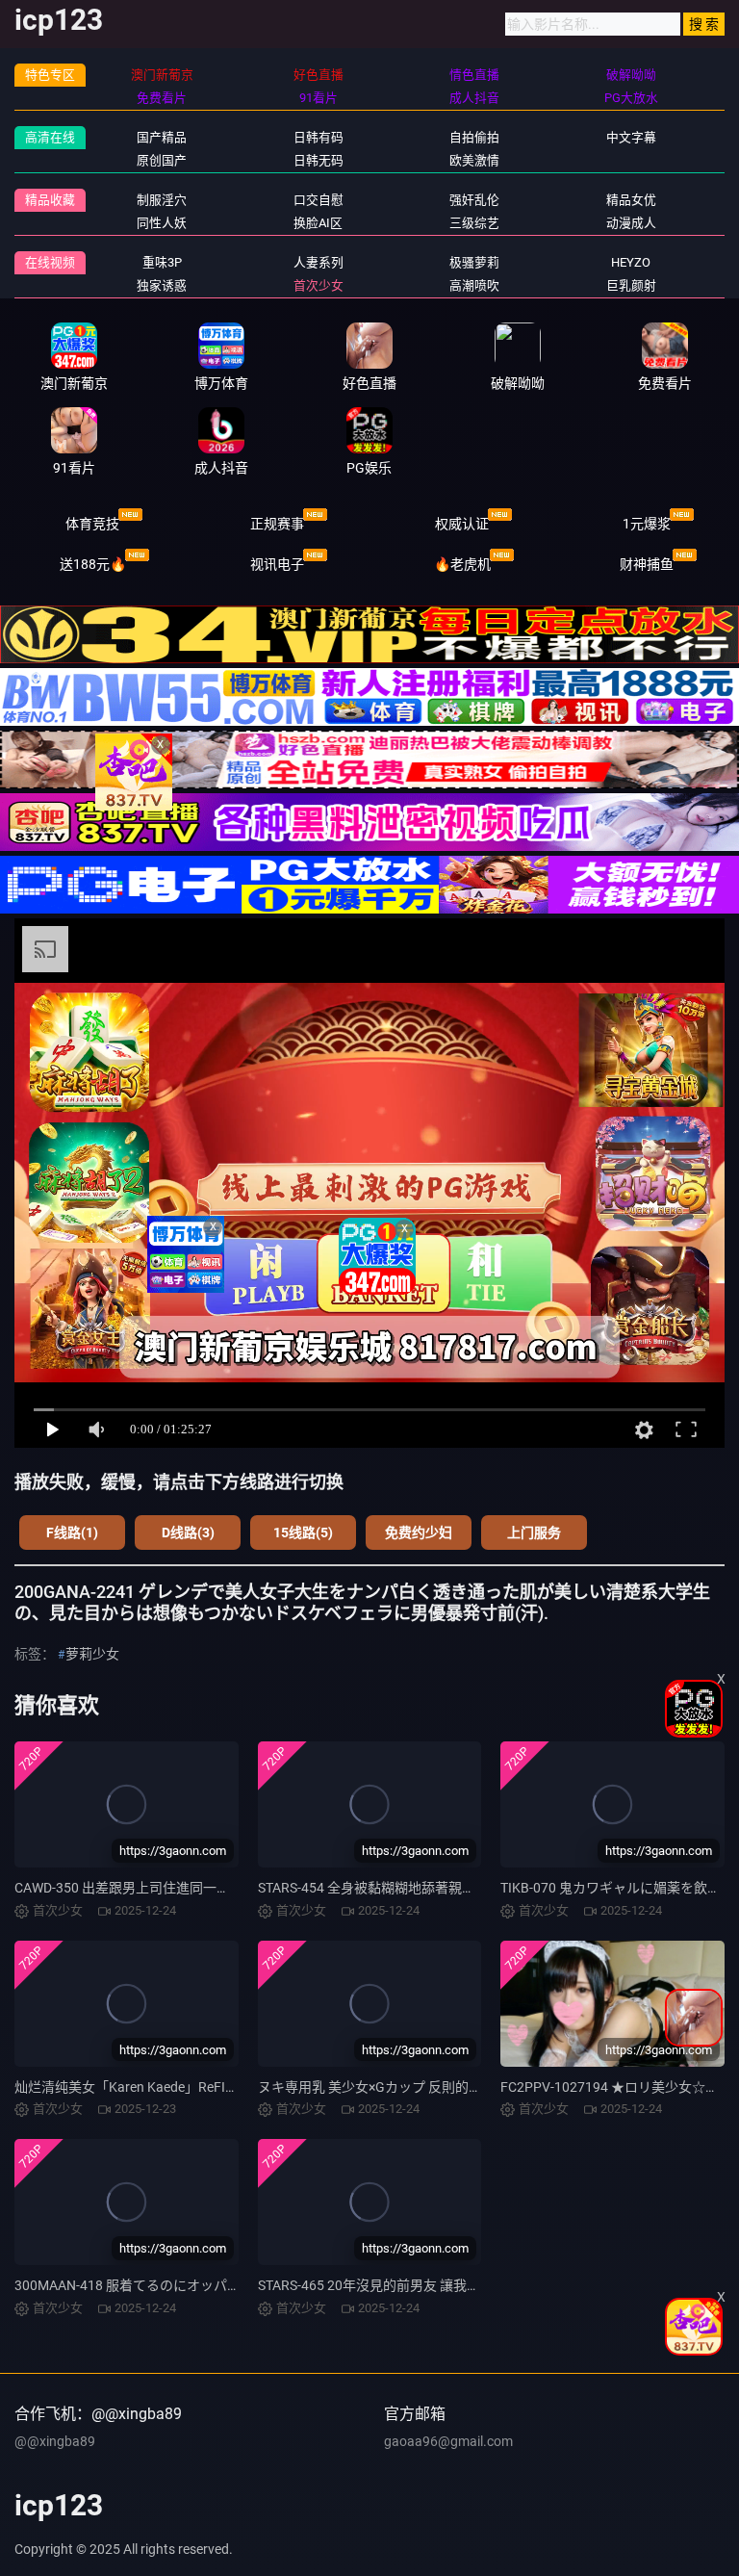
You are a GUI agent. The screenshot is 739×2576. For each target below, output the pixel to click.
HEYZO (631, 262)
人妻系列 (319, 262)
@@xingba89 (55, 2441)
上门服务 (534, 1533)
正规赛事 (277, 524)
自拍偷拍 (474, 137)
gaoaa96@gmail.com (448, 2441)
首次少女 (319, 285)
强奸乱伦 (474, 200)
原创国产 (162, 160)
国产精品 (162, 137)
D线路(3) (188, 1533)
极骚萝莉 (474, 262)
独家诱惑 (162, 285)
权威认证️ (462, 524)
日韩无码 (319, 160)
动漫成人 (631, 223)
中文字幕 (631, 137)
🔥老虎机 (462, 564)
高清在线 (50, 137)
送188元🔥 (93, 564)
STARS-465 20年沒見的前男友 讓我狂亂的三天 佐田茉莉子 (431, 2285)
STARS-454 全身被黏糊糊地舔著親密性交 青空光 (402, 1888)
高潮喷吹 (474, 285)
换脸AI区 (318, 223)
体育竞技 (92, 524)
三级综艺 (474, 223)
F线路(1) (72, 1533)
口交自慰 (319, 200)
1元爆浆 (647, 524)
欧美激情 (474, 160)
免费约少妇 (419, 1533)
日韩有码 (319, 137)
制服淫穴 (162, 200)
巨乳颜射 (631, 285)
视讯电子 (277, 564)
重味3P (162, 262)
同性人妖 (162, 223)
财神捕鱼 (647, 564)
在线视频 (50, 262)
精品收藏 (50, 200)
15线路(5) (303, 1533)
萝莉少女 (92, 1654)
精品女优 (631, 200)
